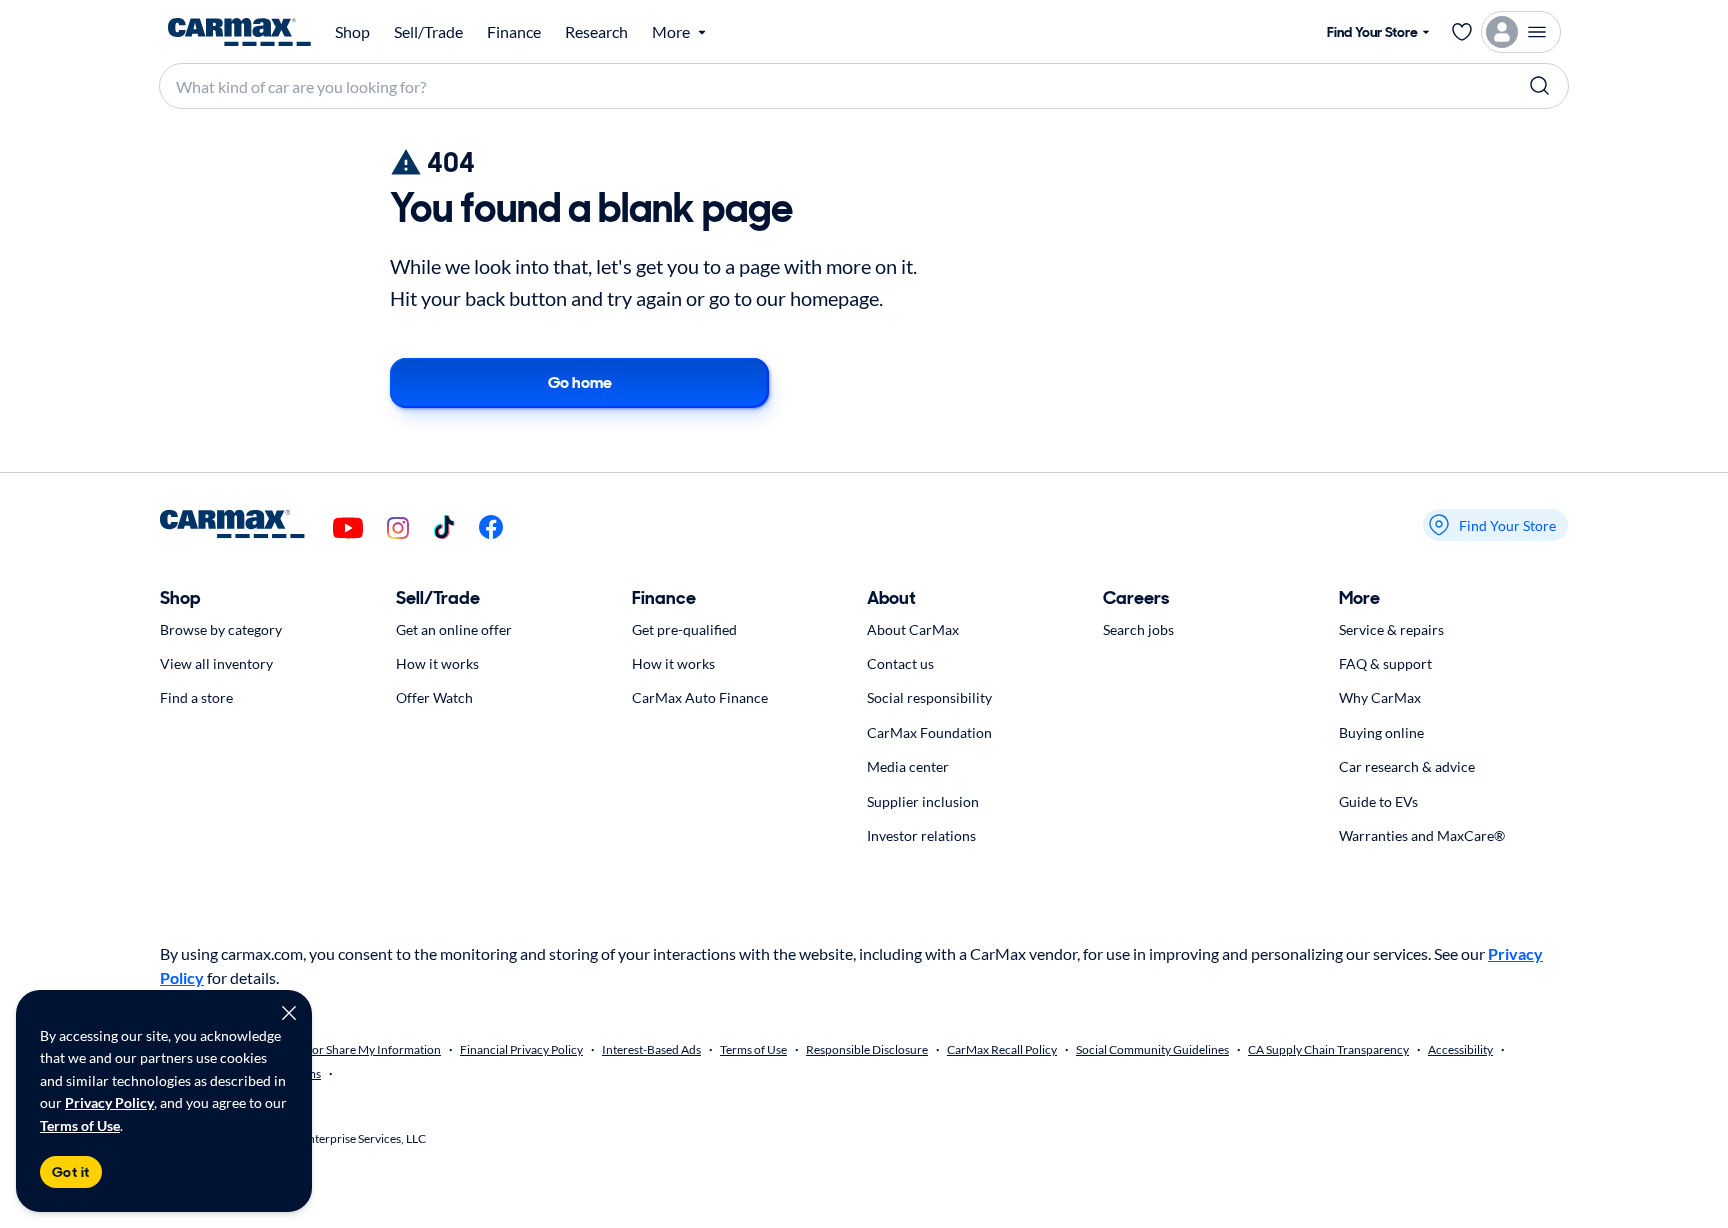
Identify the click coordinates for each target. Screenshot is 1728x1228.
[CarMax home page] (239, 32)
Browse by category (221, 629)
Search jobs (1138, 629)
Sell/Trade (428, 32)
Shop (352, 32)
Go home (580, 382)
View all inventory (216, 663)
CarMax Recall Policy (1002, 1049)
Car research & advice (1407, 766)
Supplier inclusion (923, 801)
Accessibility (1460, 1049)
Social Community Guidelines (1152, 1049)
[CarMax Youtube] (348, 529)
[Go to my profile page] (1521, 32)
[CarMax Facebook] (491, 528)
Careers (1136, 598)
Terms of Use (80, 1125)
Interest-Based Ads (651, 1049)
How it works (437, 663)
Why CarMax (1380, 697)
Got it (71, 1172)
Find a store (196, 697)
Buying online (1381, 732)
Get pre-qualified (684, 629)
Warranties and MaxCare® (1422, 835)
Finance (514, 32)
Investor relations (921, 835)
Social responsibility (929, 697)
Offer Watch (434, 697)
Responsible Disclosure (867, 1049)
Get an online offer (454, 629)
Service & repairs (1391, 629)
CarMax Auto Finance (700, 697)
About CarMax (913, 629)
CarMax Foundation (929, 732)
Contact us (900, 663)
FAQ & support (1385, 663)
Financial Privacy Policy (521, 1049)
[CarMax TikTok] (444, 528)
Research (596, 32)
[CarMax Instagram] (398, 529)
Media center (908, 766)
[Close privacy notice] (289, 1013)
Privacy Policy (109, 1102)
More (1359, 598)
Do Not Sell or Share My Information (346, 1049)
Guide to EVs (1378, 801)
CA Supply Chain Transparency (1328, 1049)
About (891, 598)
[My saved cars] (1462, 32)
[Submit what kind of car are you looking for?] (1540, 86)
